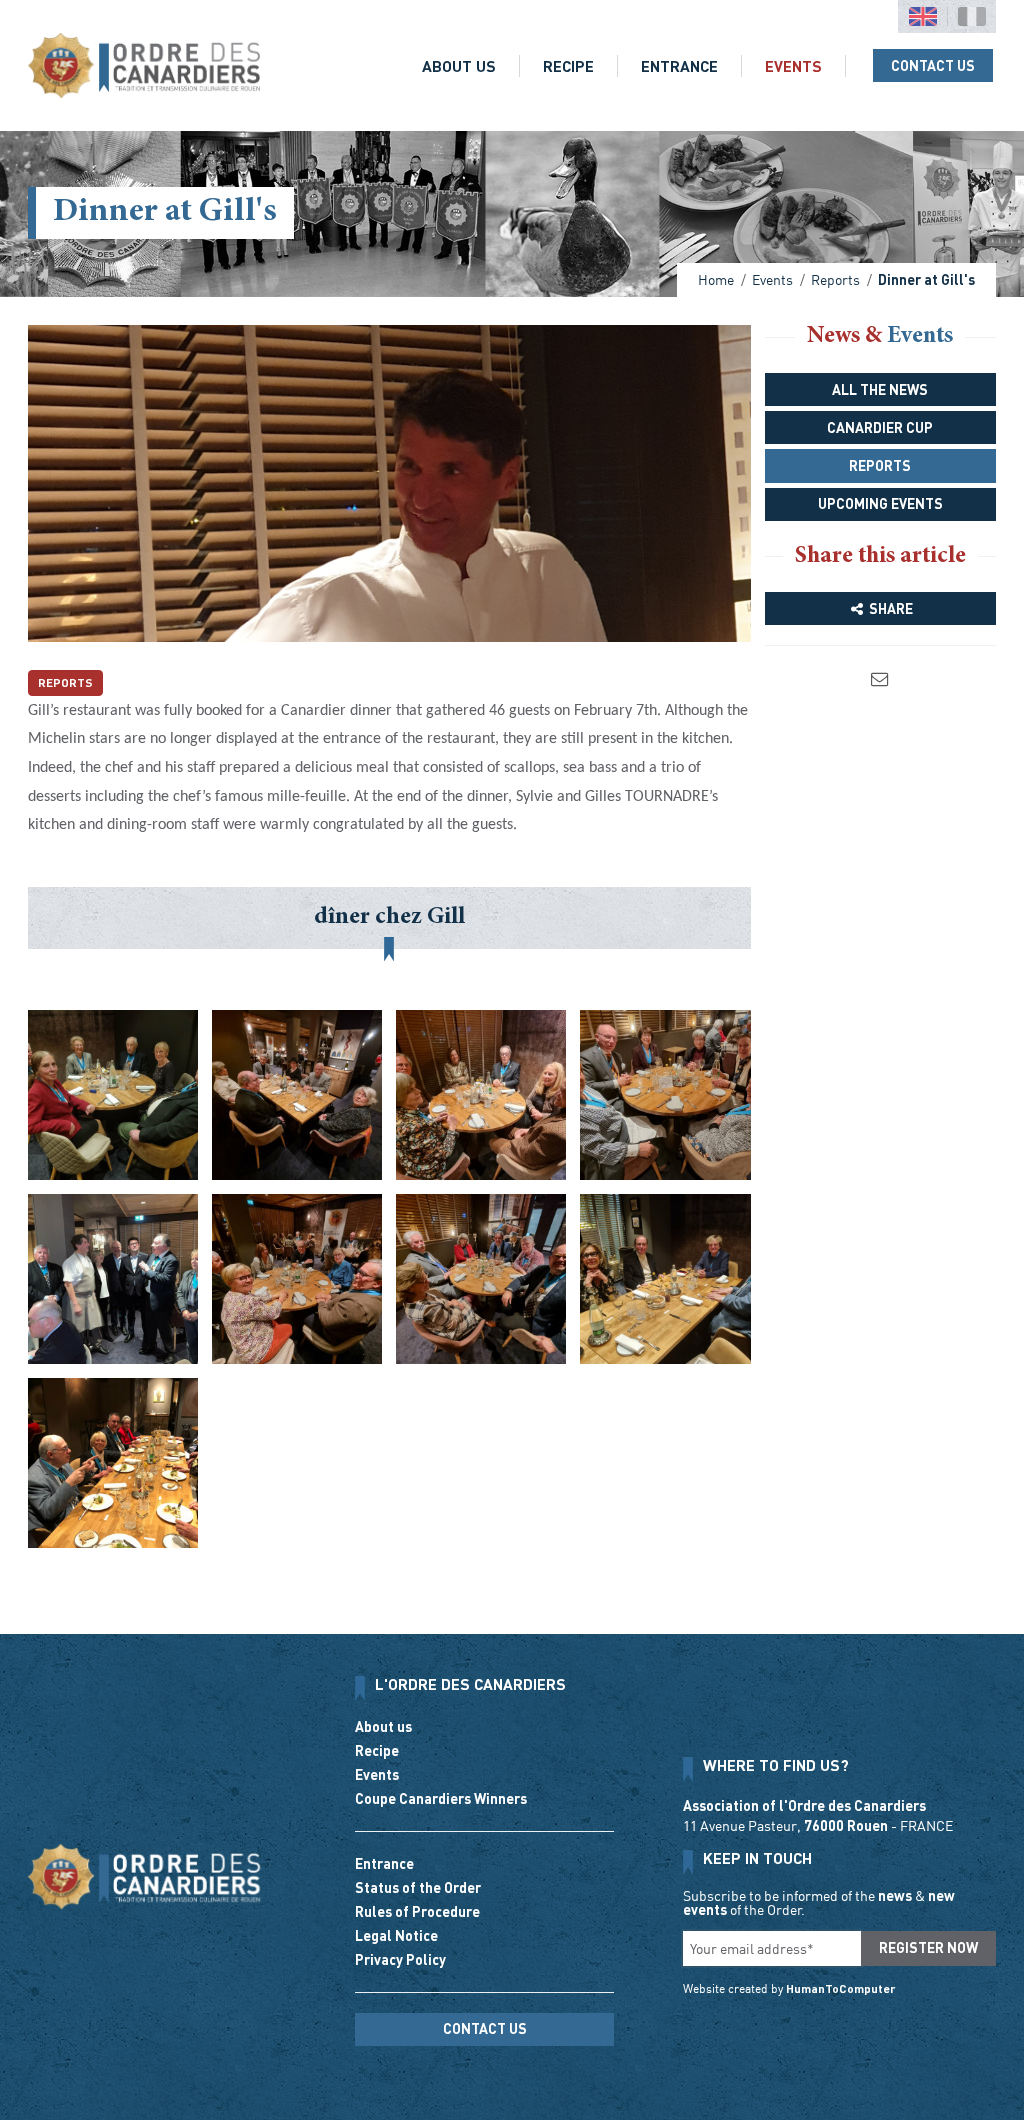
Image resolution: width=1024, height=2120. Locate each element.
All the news (880, 389)
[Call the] (484, 2062)
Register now (928, 1947)
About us (459, 65)
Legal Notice (396, 1935)
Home (716, 279)
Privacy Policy (400, 1959)
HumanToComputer (841, 1988)
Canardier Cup (880, 427)
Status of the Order (418, 1887)
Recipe (568, 65)
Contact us (933, 65)
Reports (65, 682)
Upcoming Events (880, 503)
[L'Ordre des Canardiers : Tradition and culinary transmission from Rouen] (144, 65)
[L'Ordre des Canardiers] (144, 1876)
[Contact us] (880, 678)
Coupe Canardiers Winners (441, 1798)
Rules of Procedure (417, 1911)
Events (793, 65)
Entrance (679, 65)
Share (889, 608)
